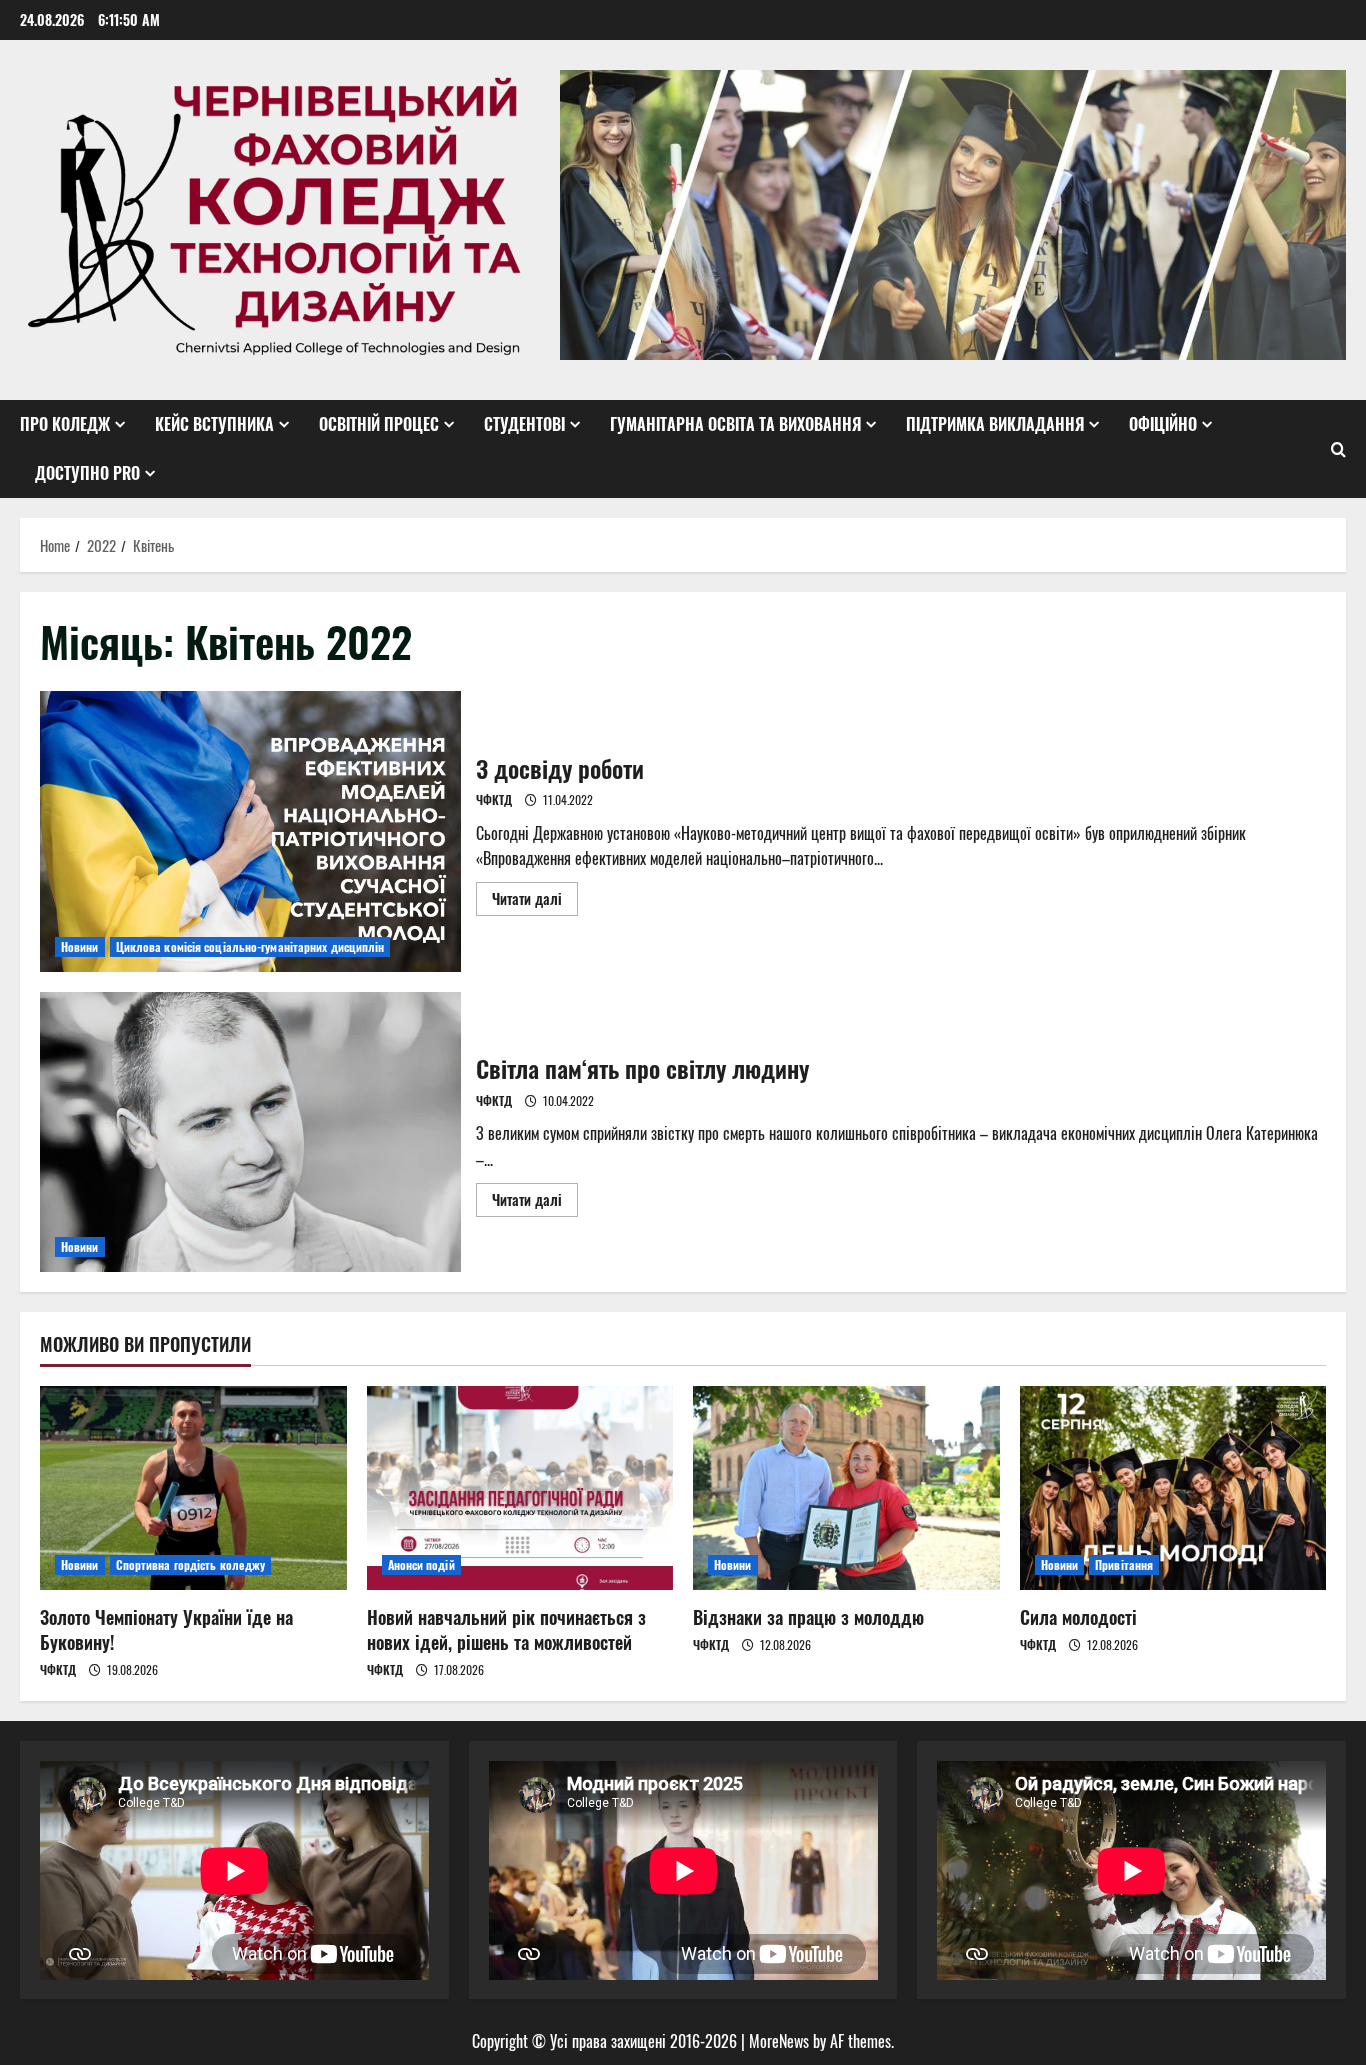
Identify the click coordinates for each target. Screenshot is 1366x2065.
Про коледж (65, 424)
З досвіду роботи (250, 831)
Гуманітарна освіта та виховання (735, 424)
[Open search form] (1338, 449)
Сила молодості (1078, 1617)
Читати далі (535, 901)
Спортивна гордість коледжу (191, 1564)
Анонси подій (421, 1564)
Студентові (524, 424)
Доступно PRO (87, 473)
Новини (80, 946)
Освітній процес (379, 424)
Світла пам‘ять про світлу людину (250, 1132)
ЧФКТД (494, 799)
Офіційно (1163, 424)
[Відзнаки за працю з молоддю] (846, 1488)
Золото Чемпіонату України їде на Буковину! (166, 1629)
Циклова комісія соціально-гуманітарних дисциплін (250, 946)
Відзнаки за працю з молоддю (808, 1617)
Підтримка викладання (995, 424)
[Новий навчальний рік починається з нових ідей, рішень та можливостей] (520, 1488)
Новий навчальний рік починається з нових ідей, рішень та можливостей (506, 1629)
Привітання (1124, 1564)
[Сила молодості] (1173, 1488)
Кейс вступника (214, 424)
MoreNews (779, 2041)
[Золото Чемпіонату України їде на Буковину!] (193, 1488)
